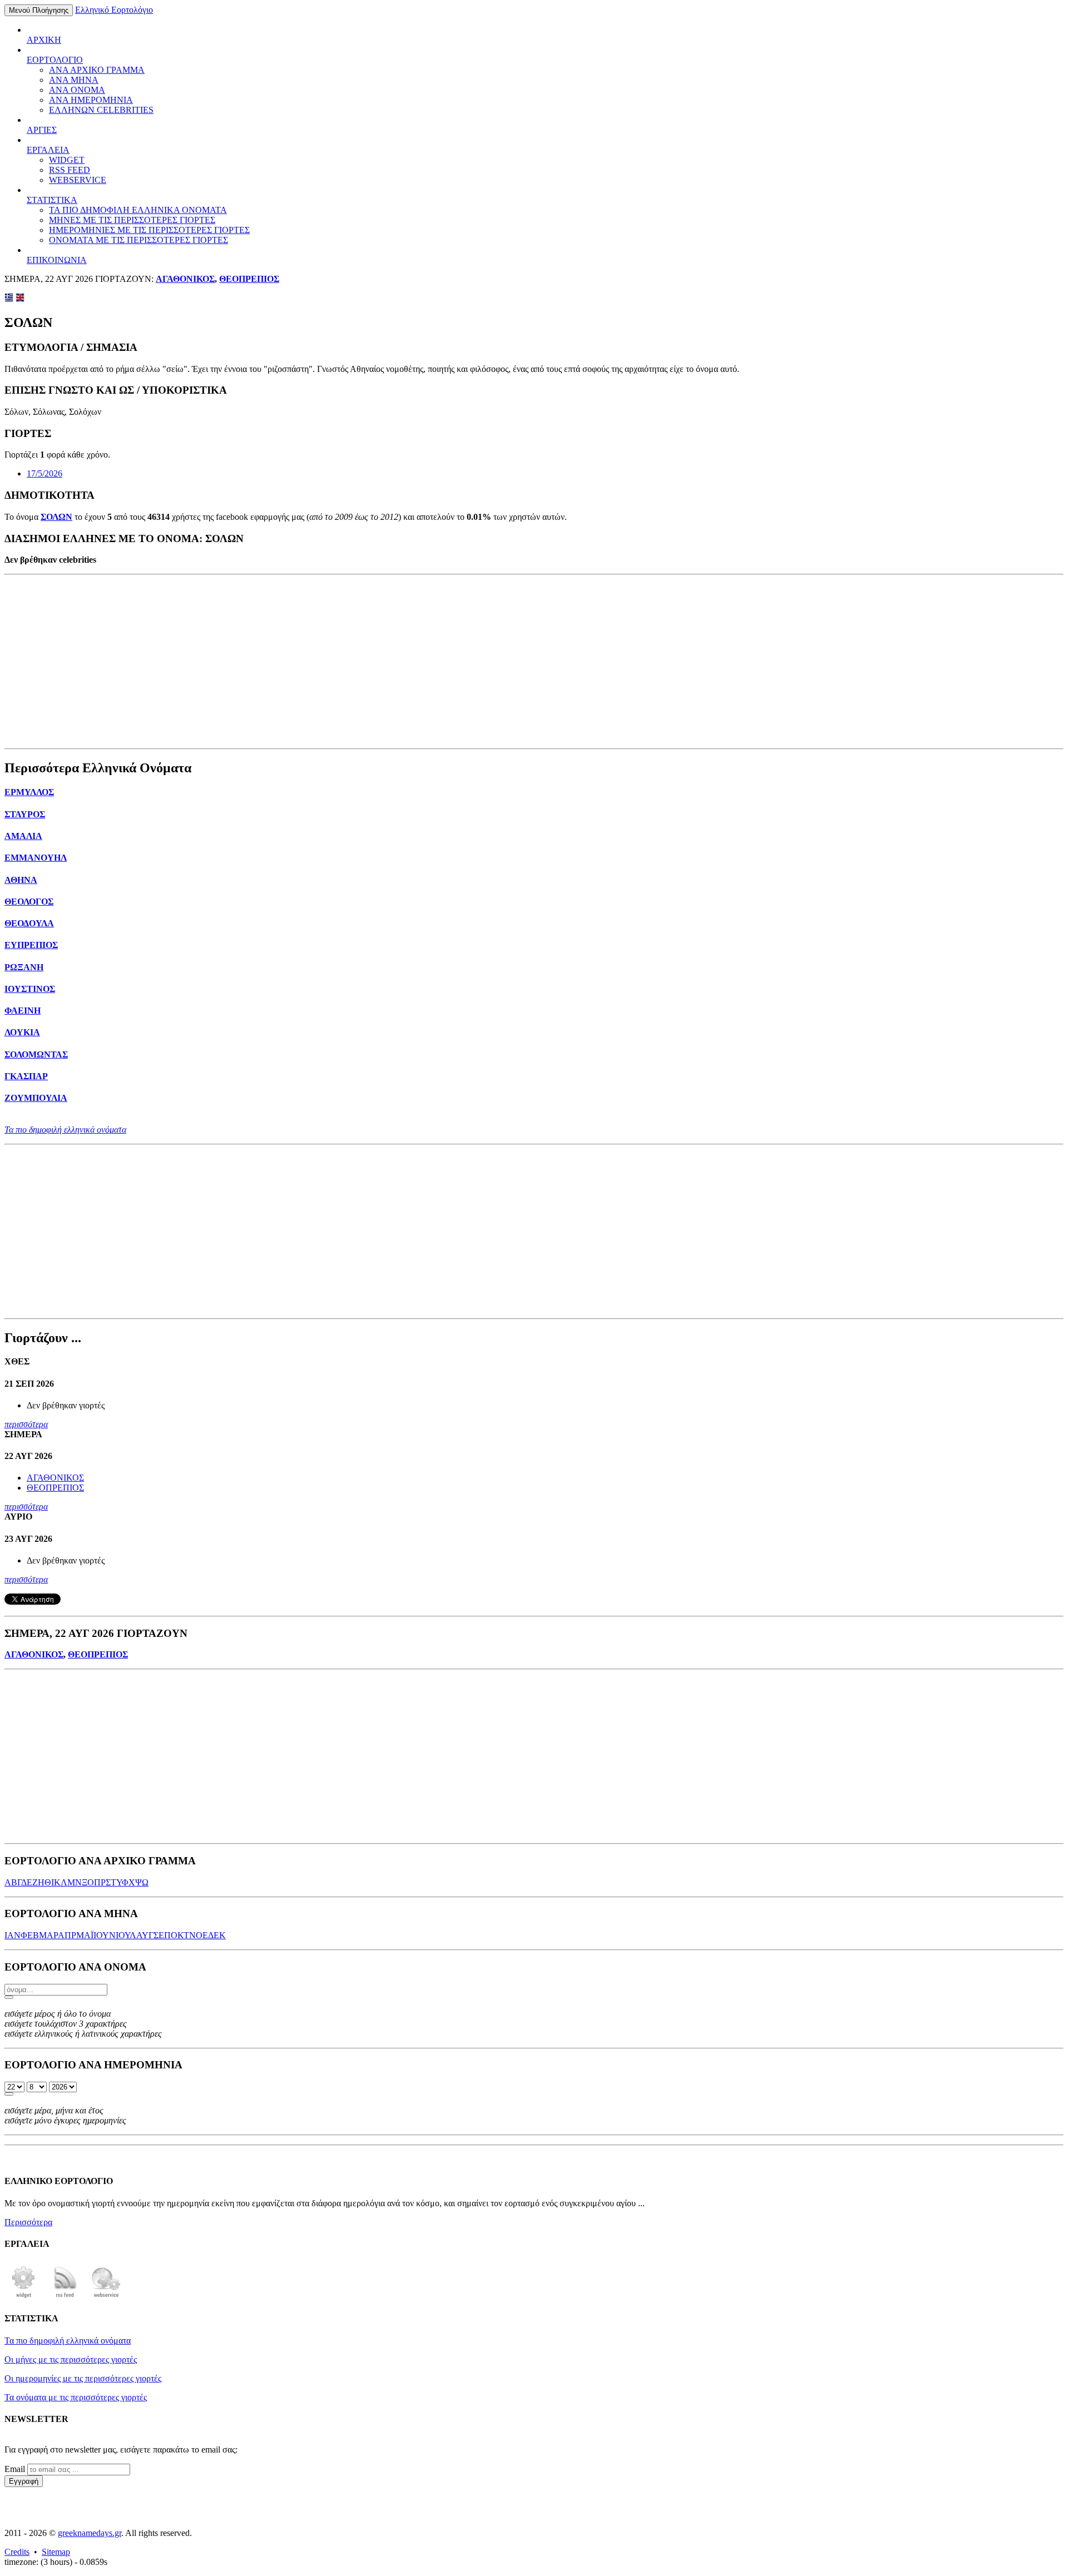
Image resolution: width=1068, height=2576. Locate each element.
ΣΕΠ (162, 1935)
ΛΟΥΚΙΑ (22, 1032)
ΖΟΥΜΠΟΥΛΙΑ (36, 1098)
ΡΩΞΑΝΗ (24, 967)
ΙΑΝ (13, 1935)
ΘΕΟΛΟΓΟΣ (29, 902)
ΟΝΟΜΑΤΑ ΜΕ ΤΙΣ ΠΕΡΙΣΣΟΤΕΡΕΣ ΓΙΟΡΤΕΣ (139, 240)
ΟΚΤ (180, 1935)
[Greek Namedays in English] (20, 299)
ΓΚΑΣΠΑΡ (26, 1076)
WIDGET (67, 160)
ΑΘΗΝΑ (21, 880)
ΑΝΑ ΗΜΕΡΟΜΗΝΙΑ (91, 100)
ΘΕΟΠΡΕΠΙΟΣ (249, 279)
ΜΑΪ (85, 1935)
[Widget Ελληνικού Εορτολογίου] (24, 2297)
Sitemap (56, 2552)
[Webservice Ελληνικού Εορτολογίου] (106, 2297)
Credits (17, 2552)
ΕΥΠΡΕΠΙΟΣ (31, 945)
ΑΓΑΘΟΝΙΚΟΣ (185, 279)
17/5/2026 (44, 473)
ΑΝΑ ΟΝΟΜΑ (77, 90)
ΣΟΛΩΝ (56, 517)
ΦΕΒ (30, 1935)
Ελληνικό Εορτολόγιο (114, 10)
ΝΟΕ (199, 1935)
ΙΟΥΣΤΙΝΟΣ (30, 989)
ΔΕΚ (217, 1935)
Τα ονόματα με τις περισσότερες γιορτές (76, 2397)
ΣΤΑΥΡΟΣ (25, 814)
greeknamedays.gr (90, 2533)
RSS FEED (70, 170)
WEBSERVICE (78, 180)
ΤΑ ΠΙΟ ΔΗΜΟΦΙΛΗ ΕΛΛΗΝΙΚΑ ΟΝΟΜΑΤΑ (138, 210)
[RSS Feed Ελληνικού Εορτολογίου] (65, 2297)
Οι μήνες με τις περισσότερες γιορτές (71, 2359)
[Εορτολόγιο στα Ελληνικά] (9, 299)
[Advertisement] (534, 662)
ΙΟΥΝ (105, 1935)
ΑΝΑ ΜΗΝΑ (74, 80)
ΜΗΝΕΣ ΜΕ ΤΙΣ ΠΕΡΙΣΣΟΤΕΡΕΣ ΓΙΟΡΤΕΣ (132, 220)
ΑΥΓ (145, 1935)
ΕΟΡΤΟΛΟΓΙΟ (55, 60)
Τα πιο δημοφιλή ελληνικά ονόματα (65, 1130)
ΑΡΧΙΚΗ (44, 40)
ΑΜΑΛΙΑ (23, 836)
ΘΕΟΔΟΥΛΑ (29, 923)
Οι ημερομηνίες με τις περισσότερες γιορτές (83, 2378)
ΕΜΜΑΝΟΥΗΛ (36, 858)
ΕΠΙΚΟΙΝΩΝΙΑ (57, 260)
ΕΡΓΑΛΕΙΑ (48, 150)
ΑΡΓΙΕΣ (42, 130)
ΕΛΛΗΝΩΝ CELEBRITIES (101, 110)
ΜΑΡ (48, 1935)
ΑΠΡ (67, 1935)
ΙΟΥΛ (126, 1935)
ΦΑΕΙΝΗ (23, 1011)
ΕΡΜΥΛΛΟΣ (29, 792)
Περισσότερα (28, 2222)
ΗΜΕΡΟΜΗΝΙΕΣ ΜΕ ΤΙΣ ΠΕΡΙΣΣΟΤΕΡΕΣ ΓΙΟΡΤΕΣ (149, 230)
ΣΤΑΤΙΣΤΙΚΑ (52, 200)
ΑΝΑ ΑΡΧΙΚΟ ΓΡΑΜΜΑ (97, 70)
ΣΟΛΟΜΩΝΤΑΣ (36, 1054)
